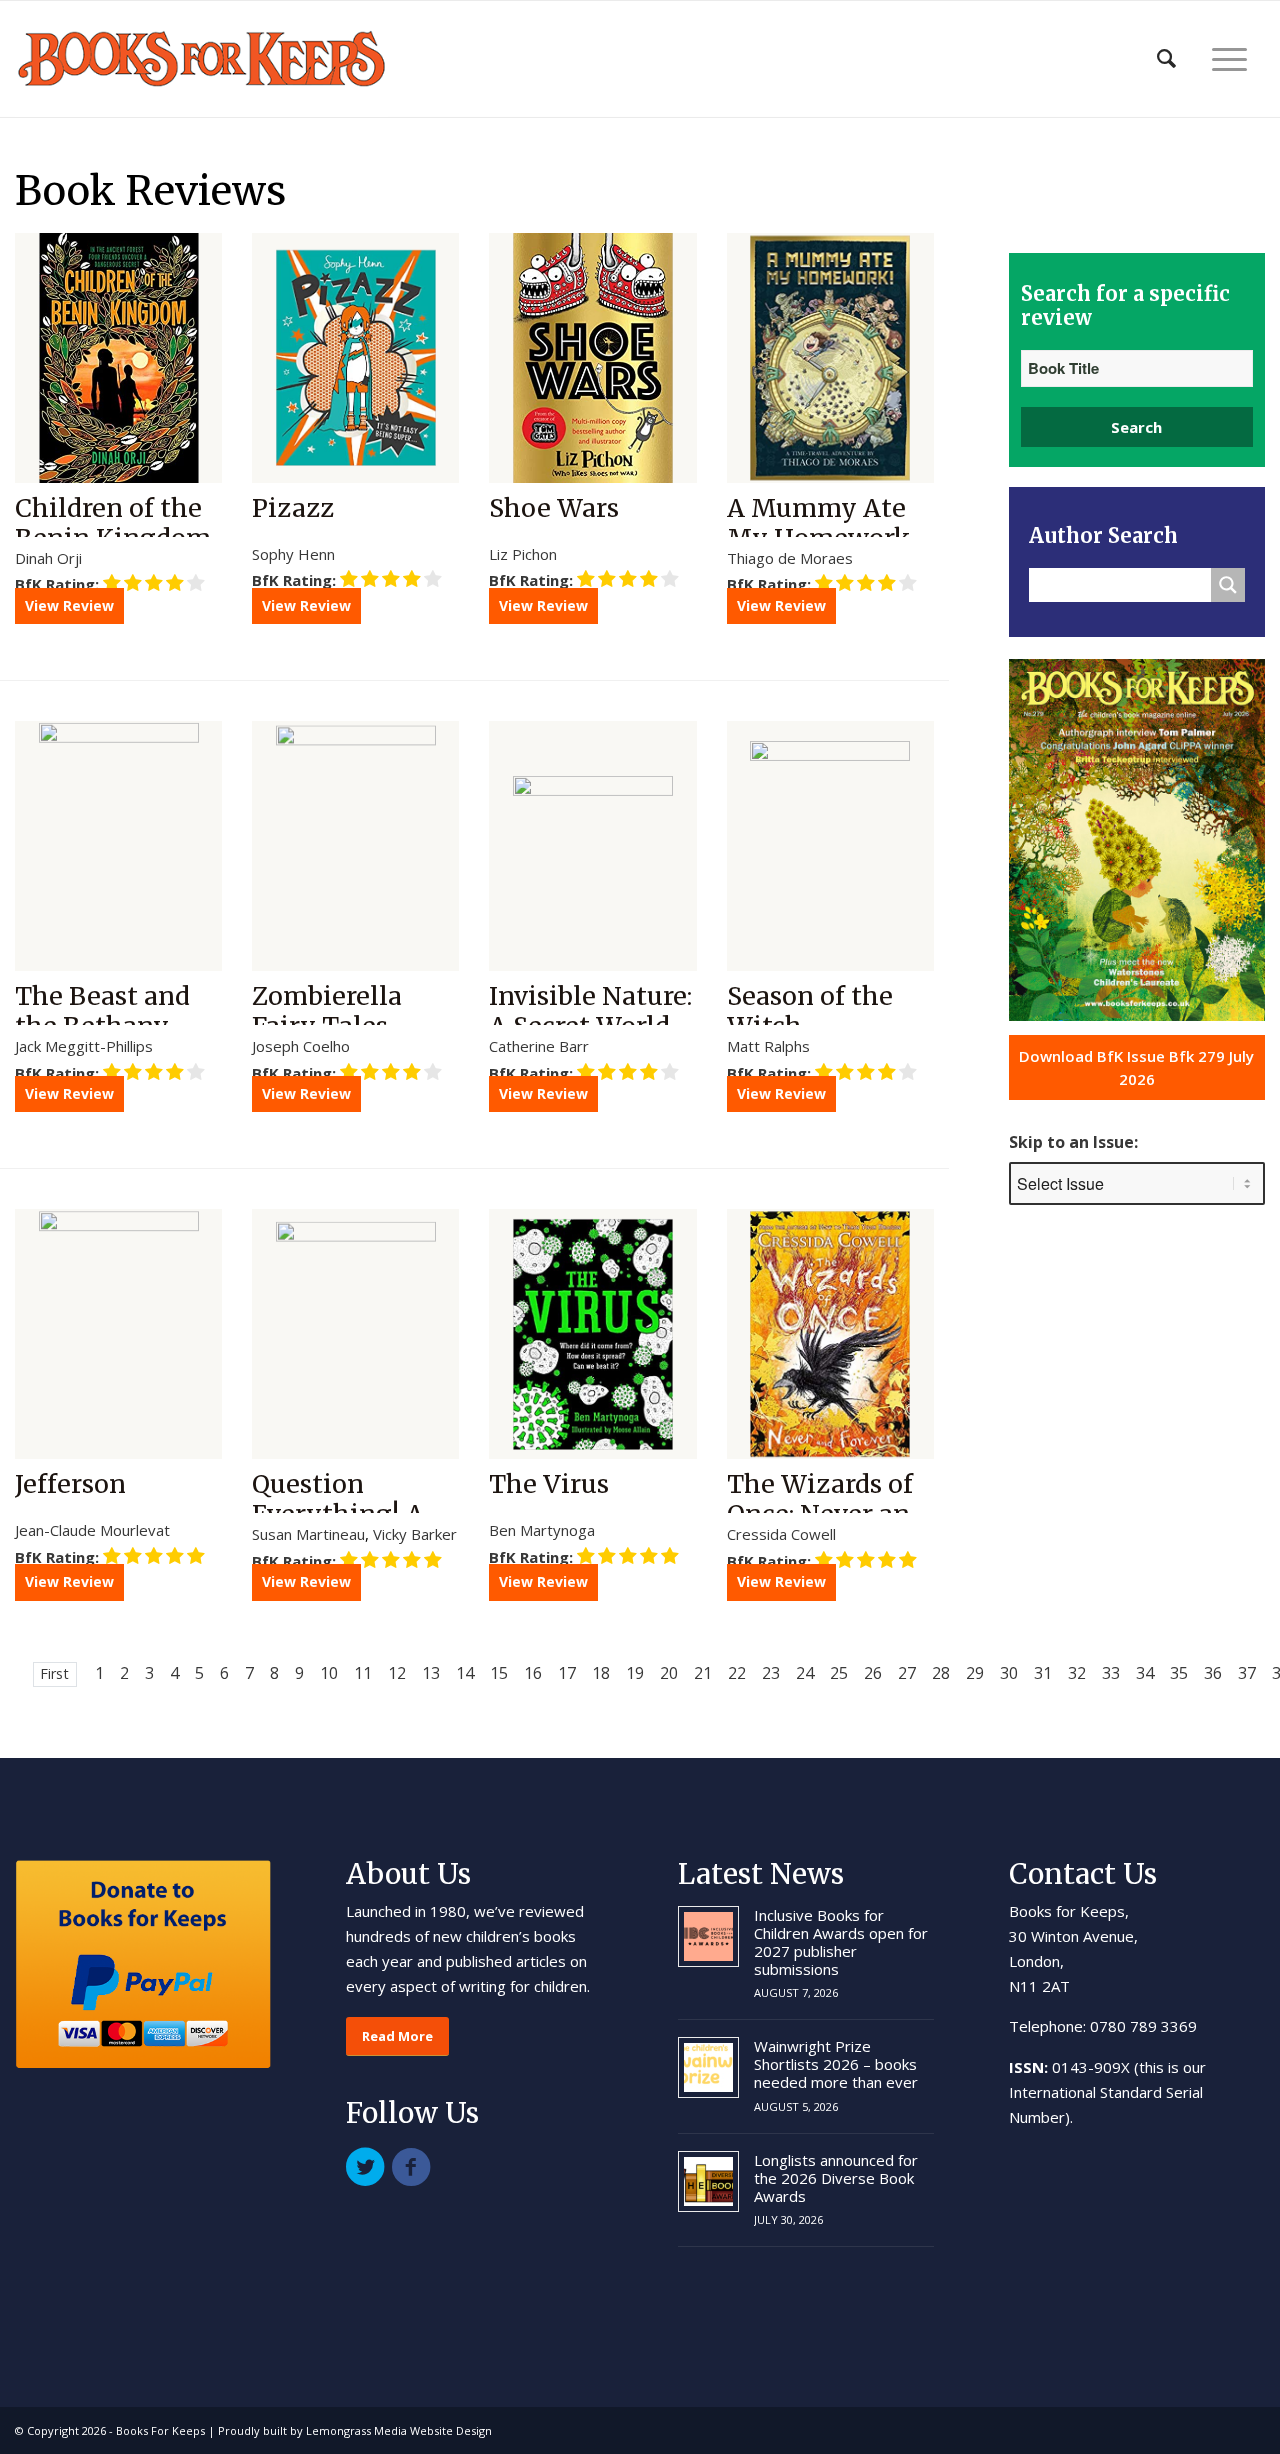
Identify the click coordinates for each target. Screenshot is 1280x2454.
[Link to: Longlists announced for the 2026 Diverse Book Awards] (708, 2181)
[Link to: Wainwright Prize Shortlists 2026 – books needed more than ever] (708, 2067)
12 (397, 1673)
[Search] (1166, 59)
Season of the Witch (810, 1011)
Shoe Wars (554, 508)
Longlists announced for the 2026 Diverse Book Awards (836, 2178)
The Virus (549, 1484)
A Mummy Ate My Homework (819, 523)
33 (1111, 1673)
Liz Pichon (523, 554)
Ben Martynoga (542, 1530)
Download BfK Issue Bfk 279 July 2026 (1136, 1067)
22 (737, 1673)
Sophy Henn (293, 554)
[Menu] (1229, 59)
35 (1179, 1673)
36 (1213, 1673)
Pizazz (293, 508)
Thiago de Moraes (790, 558)
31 (1043, 1673)
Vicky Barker (415, 1534)
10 (329, 1673)
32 (1077, 1673)
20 (669, 1673)
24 (805, 1673)
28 (941, 1673)
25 (839, 1673)
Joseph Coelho (301, 1046)
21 (703, 1673)
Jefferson (70, 1484)
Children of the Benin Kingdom (113, 523)
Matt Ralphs (768, 1046)
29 (975, 1673)
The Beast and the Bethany (102, 1011)
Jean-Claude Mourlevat (92, 1530)
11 (363, 1673)
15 (499, 1673)
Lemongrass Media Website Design (399, 2430)
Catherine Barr (539, 1046)
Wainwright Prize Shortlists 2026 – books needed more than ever (836, 2064)
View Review (69, 605)
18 (601, 1673)
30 (1009, 1673)
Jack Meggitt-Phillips (84, 1046)
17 (567, 1673)
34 (1145, 1673)
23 (771, 1673)
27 (907, 1673)
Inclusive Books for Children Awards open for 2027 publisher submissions (841, 1942)
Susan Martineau (308, 1534)
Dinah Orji (48, 558)
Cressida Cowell (781, 1534)
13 (431, 1673)
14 (465, 1673)
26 (873, 1673)
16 (533, 1673)
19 (635, 1673)
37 (1247, 1673)
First (54, 1673)
